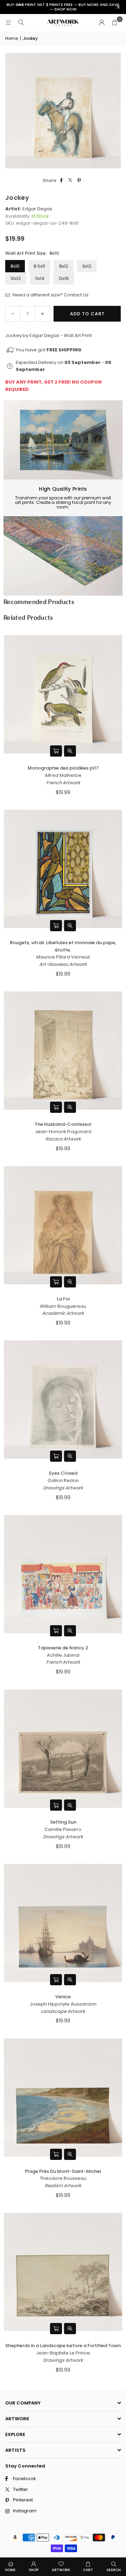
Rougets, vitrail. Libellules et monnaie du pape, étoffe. (63, 946)
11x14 (40, 278)
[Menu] (8, 23)
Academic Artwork (63, 1313)
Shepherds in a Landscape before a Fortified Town (63, 2346)
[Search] (21, 23)
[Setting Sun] (63, 1749)
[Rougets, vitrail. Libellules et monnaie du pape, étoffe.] (63, 869)
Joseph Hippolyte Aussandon (63, 2004)
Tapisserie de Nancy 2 (63, 1648)
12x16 (64, 278)
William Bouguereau (63, 1306)
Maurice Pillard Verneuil (63, 957)
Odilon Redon (63, 1480)
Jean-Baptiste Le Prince (63, 2353)
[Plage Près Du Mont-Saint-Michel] (63, 2098)
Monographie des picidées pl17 (63, 768)
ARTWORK (61, 2570)
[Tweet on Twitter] (71, 181)
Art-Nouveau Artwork (63, 964)
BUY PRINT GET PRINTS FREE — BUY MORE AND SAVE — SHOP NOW (63, 7)
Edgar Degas (37, 209)
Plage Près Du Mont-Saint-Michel (63, 2171)
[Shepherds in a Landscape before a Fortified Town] (63, 2272)
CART (88, 2570)
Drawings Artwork (63, 1488)
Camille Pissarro (63, 1829)
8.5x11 (39, 266)
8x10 (15, 266)
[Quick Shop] (56, 751)
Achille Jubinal (63, 1655)
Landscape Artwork (63, 2011)
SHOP (34, 2570)
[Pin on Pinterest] (79, 181)
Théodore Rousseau (63, 2178)
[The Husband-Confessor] (63, 1051)
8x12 (64, 266)
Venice (63, 1997)
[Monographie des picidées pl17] (63, 694)
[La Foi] (63, 1225)
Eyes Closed (63, 1473)
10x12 (16, 278)
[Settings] (102, 23)
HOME (10, 2570)
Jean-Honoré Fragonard (63, 1132)
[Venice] (63, 1923)
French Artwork (63, 783)
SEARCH (114, 2570)
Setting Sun (63, 1822)
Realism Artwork (63, 2186)
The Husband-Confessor (63, 1124)
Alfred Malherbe (63, 775)
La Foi (63, 1299)
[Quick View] (70, 751)
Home (12, 38)
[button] (114, 23)
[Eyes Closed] (63, 1399)
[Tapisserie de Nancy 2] (63, 1574)
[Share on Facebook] (62, 181)
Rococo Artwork (63, 1139)
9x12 (87, 266)
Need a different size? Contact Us (50, 295)
